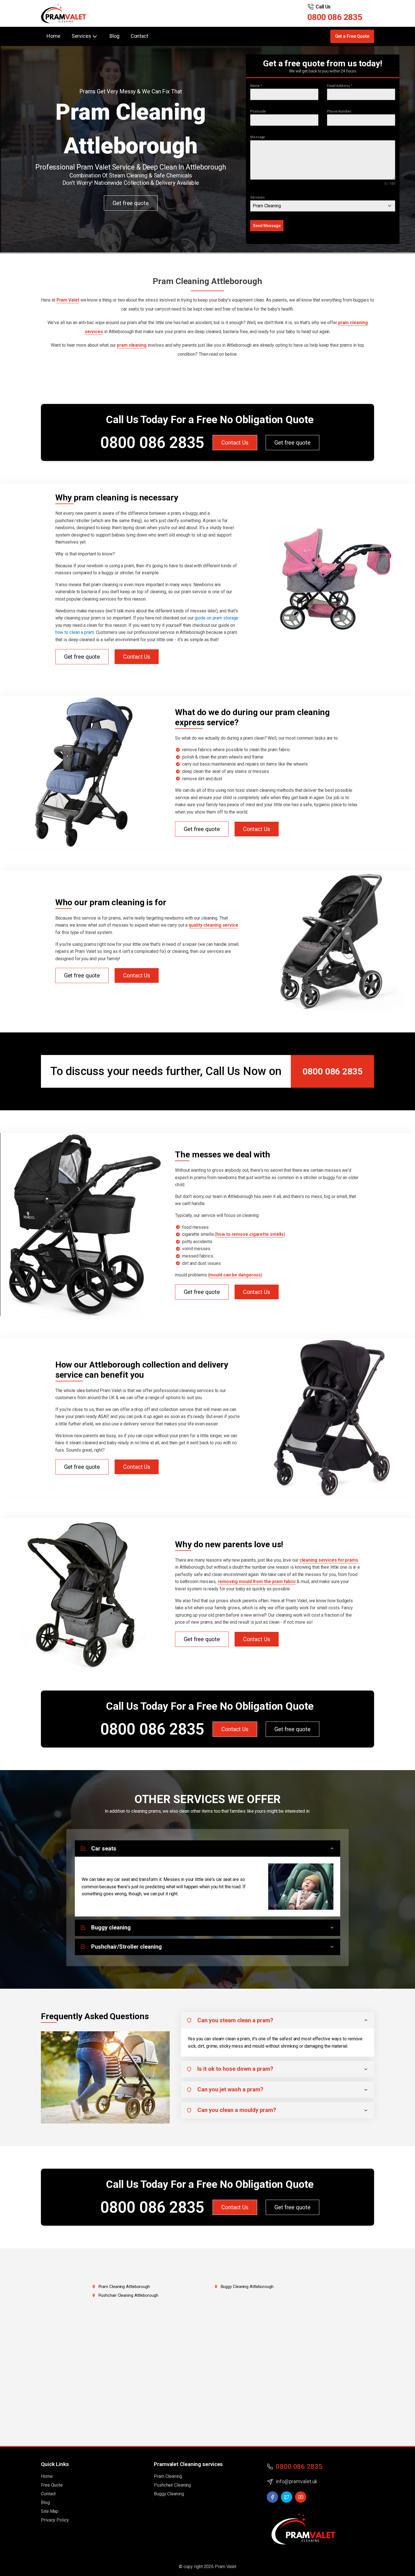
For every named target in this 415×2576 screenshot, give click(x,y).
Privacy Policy (55, 2520)
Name (256, 86)
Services (257, 197)
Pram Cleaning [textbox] (267, 206)
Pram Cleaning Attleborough (124, 2287)
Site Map (50, 2511)
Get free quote (131, 203)
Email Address (340, 86)
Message (258, 137)
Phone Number (339, 111)
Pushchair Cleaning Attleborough (128, 2295)
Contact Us (235, 443)
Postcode (258, 111)
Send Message (267, 226)
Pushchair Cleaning (172, 2485)
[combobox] (323, 206)
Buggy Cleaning (169, 2494)
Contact (139, 36)
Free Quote (52, 2485)
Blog (114, 36)
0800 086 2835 (335, 17)
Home (53, 36)
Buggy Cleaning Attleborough (247, 2287)
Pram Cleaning (168, 2476)
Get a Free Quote (352, 36)
